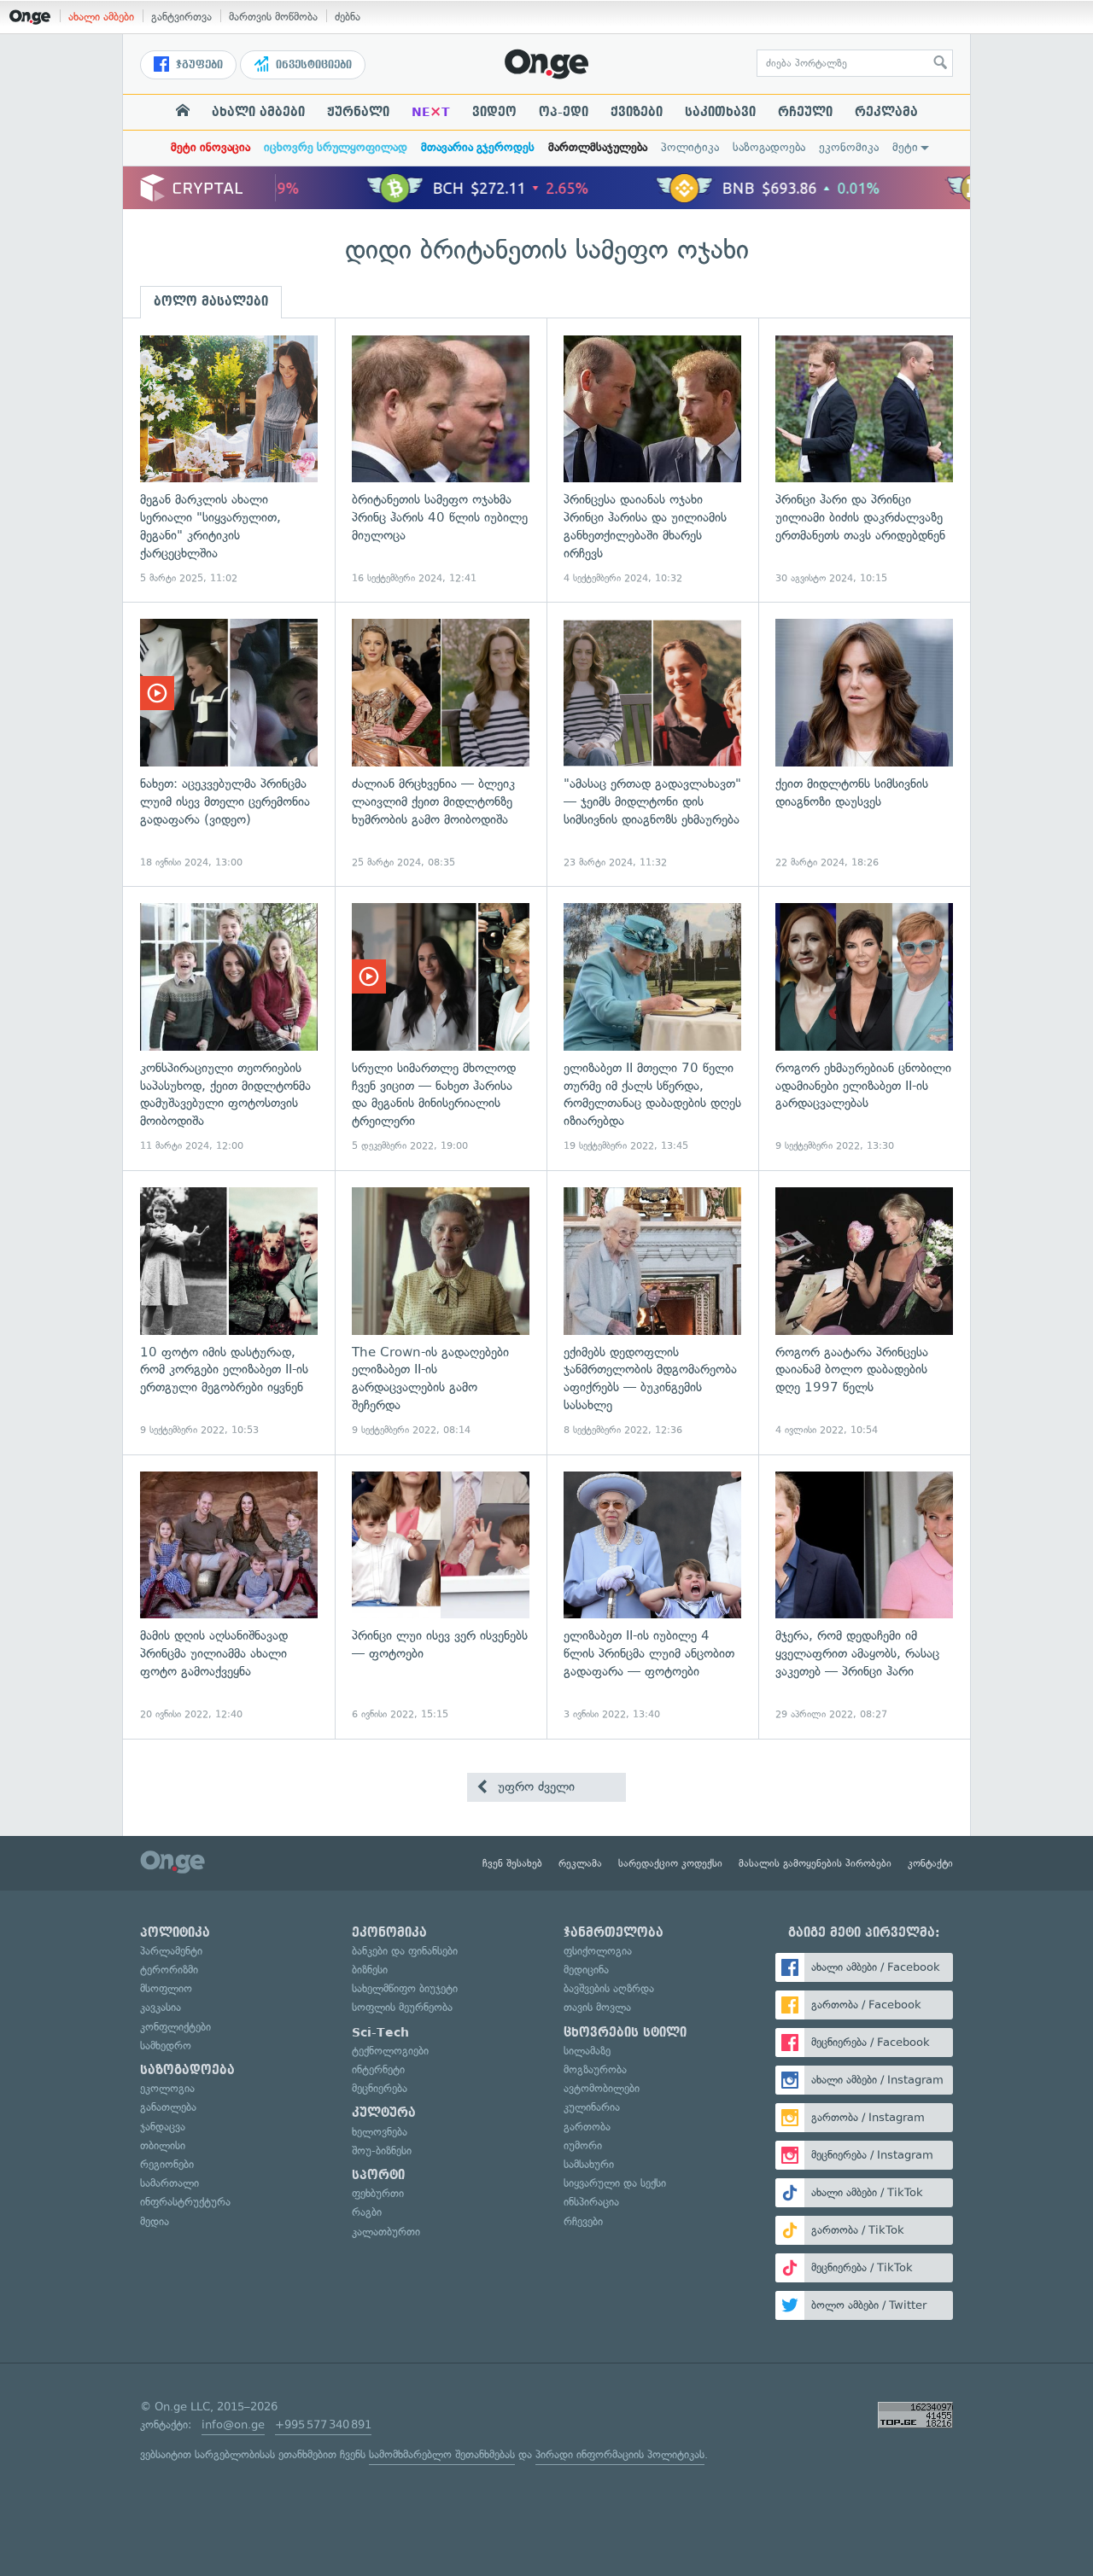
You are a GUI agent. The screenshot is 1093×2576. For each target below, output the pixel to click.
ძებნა (348, 17)
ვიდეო (494, 112)
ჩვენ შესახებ (512, 1863)
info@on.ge (233, 2424)
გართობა (587, 2127)
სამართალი (170, 2183)
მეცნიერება (380, 2088)
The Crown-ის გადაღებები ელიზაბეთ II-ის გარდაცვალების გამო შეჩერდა (441, 1312)
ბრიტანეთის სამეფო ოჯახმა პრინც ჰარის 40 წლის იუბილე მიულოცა (441, 460)
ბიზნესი (370, 1970)
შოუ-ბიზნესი (382, 2151)
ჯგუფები (198, 65)
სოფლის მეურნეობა (402, 2007)
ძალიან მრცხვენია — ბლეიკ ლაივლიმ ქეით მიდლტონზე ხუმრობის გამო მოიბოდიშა (441, 744)
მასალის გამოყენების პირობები (815, 1863)
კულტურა (384, 2113)
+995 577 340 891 (323, 2424)
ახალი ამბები (101, 17)
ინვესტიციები (312, 65)
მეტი (905, 147)
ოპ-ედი (564, 112)
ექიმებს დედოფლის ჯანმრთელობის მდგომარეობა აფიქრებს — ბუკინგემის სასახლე (652, 1312)
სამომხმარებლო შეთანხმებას (442, 2454)
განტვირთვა (181, 17)
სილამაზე (587, 2051)
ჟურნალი (358, 112)
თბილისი (163, 2145)
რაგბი (367, 2212)
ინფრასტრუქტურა (185, 2202)
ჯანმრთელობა (614, 1932)
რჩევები (583, 2221)
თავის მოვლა (597, 2007)
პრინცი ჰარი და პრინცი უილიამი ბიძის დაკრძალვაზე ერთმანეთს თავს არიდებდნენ (864, 460)
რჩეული (805, 112)
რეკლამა (886, 112)
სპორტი (378, 2175)
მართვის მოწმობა (273, 17)
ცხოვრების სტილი (625, 2032)
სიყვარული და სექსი (615, 2183)
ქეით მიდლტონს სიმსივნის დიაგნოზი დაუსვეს (864, 744)
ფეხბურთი (378, 2193)
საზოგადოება (769, 147)
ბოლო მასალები (211, 301)
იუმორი (583, 2145)
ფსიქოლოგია (598, 1951)
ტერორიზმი (169, 1970)
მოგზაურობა (595, 2069)
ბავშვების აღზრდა (609, 1988)
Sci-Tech (380, 2032)
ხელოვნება (380, 2132)
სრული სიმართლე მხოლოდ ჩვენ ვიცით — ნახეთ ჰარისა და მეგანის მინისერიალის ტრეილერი (441, 1028)
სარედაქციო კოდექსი (670, 1863)
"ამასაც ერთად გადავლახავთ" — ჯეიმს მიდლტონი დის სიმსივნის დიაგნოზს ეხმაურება (652, 744)
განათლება (168, 2107)
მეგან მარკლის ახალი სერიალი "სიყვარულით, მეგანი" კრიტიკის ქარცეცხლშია (229, 460)
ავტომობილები (602, 2088)
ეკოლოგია (167, 2088)
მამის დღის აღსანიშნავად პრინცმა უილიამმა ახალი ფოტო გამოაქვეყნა (229, 1597)
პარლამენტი (171, 1951)
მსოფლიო (166, 1988)
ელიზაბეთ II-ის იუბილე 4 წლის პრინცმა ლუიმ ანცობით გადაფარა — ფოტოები (652, 1597)
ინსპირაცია (591, 2202)
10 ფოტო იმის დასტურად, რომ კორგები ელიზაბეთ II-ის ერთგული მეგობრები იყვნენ (229, 1312)
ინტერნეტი (378, 2069)
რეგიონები (167, 2164)
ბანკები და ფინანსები (405, 1951)
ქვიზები (637, 112)
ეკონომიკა (849, 147)
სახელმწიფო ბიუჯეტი (405, 1988)
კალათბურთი (386, 2232)
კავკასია (161, 2007)
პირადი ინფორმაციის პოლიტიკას (620, 2454)
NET (431, 112)
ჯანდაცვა (163, 2127)
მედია (155, 2221)
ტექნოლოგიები (390, 2051)
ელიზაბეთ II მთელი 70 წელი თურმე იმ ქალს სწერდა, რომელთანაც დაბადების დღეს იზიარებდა (652, 1028)
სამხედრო (166, 2046)
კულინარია (592, 2107)
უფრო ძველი (534, 1786)
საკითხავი (720, 112)
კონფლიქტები (175, 2027)
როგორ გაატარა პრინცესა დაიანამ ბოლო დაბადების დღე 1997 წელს (864, 1312)
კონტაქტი (930, 1863)
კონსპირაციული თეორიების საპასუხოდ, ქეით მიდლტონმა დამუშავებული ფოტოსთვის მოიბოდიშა (229, 1028)
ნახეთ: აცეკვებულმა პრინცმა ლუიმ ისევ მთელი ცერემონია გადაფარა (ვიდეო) (229, 744)
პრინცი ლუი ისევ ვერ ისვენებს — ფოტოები (441, 1597)
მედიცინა (586, 1970)
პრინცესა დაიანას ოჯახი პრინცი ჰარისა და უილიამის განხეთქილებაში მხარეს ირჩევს (652, 460)
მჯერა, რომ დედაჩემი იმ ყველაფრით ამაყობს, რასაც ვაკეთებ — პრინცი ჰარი (864, 1597)
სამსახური (589, 2164)
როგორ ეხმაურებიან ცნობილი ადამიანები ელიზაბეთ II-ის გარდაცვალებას (864, 1028)
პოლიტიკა (690, 147)
